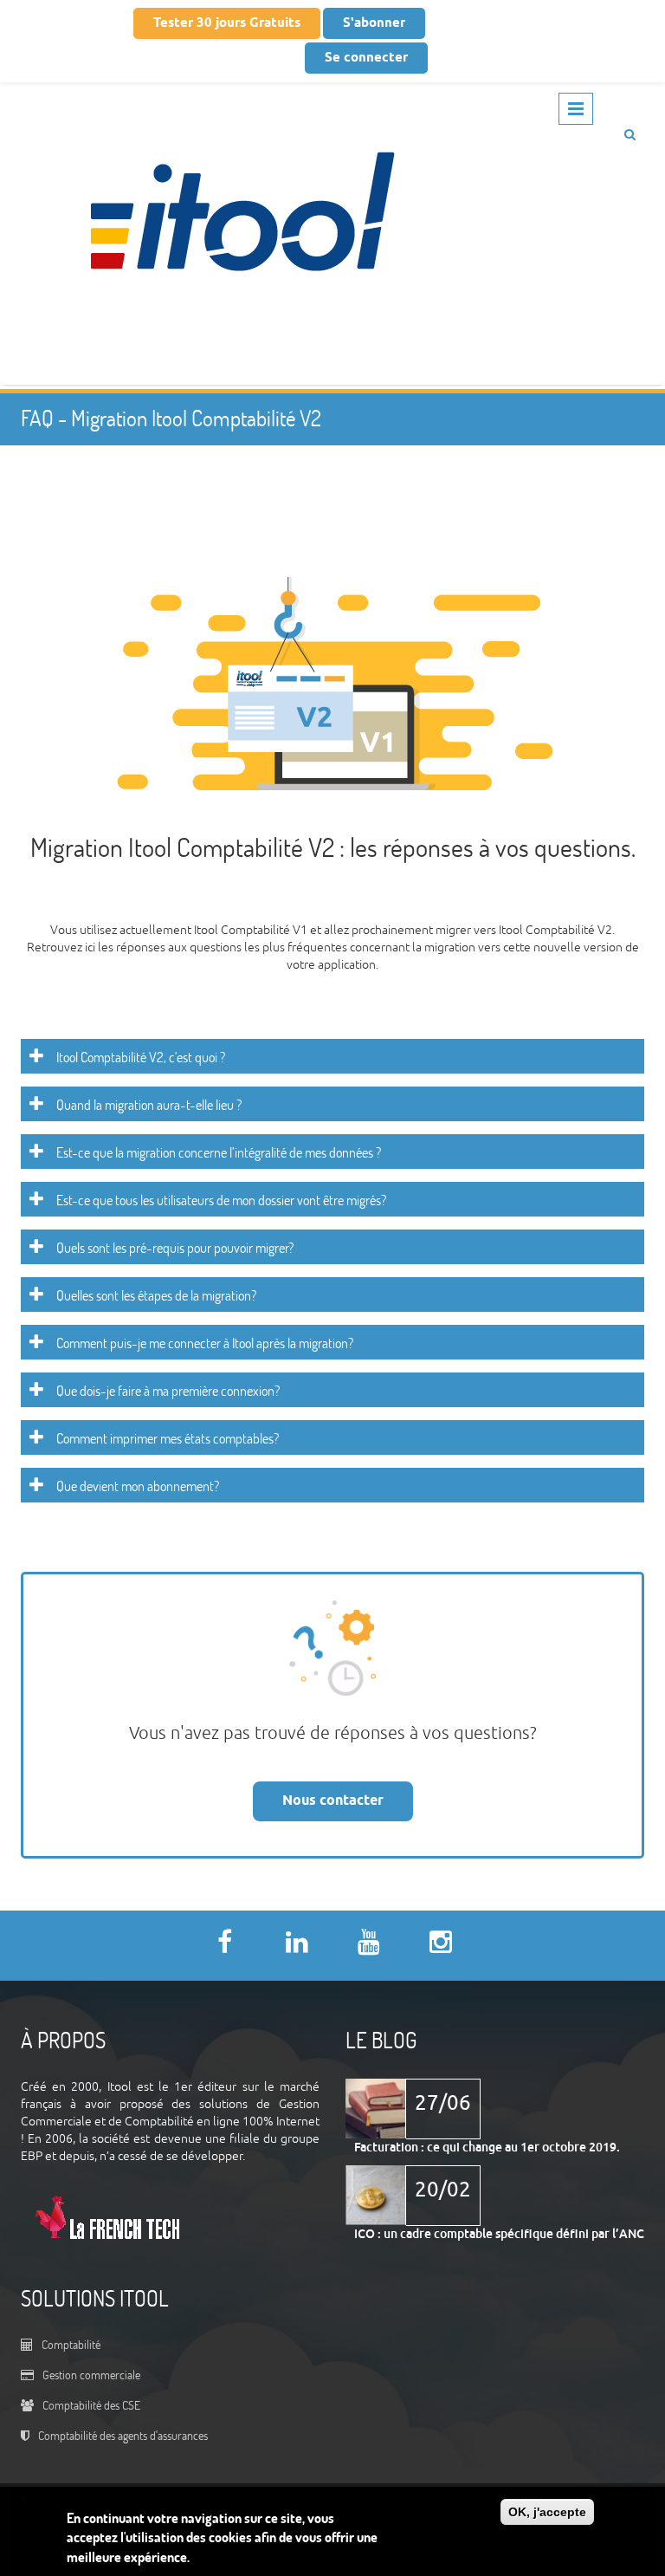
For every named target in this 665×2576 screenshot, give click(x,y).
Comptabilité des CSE (91, 2405)
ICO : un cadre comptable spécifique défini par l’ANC (499, 2234)
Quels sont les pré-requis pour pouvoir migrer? (175, 1248)
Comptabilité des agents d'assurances (123, 2435)
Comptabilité (71, 2344)
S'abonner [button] (374, 23)
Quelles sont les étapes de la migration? (156, 1295)
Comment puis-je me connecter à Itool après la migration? (205, 1343)
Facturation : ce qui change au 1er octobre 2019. (487, 2147)
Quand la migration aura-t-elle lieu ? (149, 1105)
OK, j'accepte (547, 2512)
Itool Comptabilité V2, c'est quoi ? (141, 1057)
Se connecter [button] (366, 58)
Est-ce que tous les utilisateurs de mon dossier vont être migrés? (221, 1200)
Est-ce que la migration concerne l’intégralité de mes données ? (219, 1152)
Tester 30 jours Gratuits (227, 23)
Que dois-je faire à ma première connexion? (168, 1391)
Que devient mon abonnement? (138, 1486)
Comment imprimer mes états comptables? (168, 1438)
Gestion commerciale (91, 2375)
